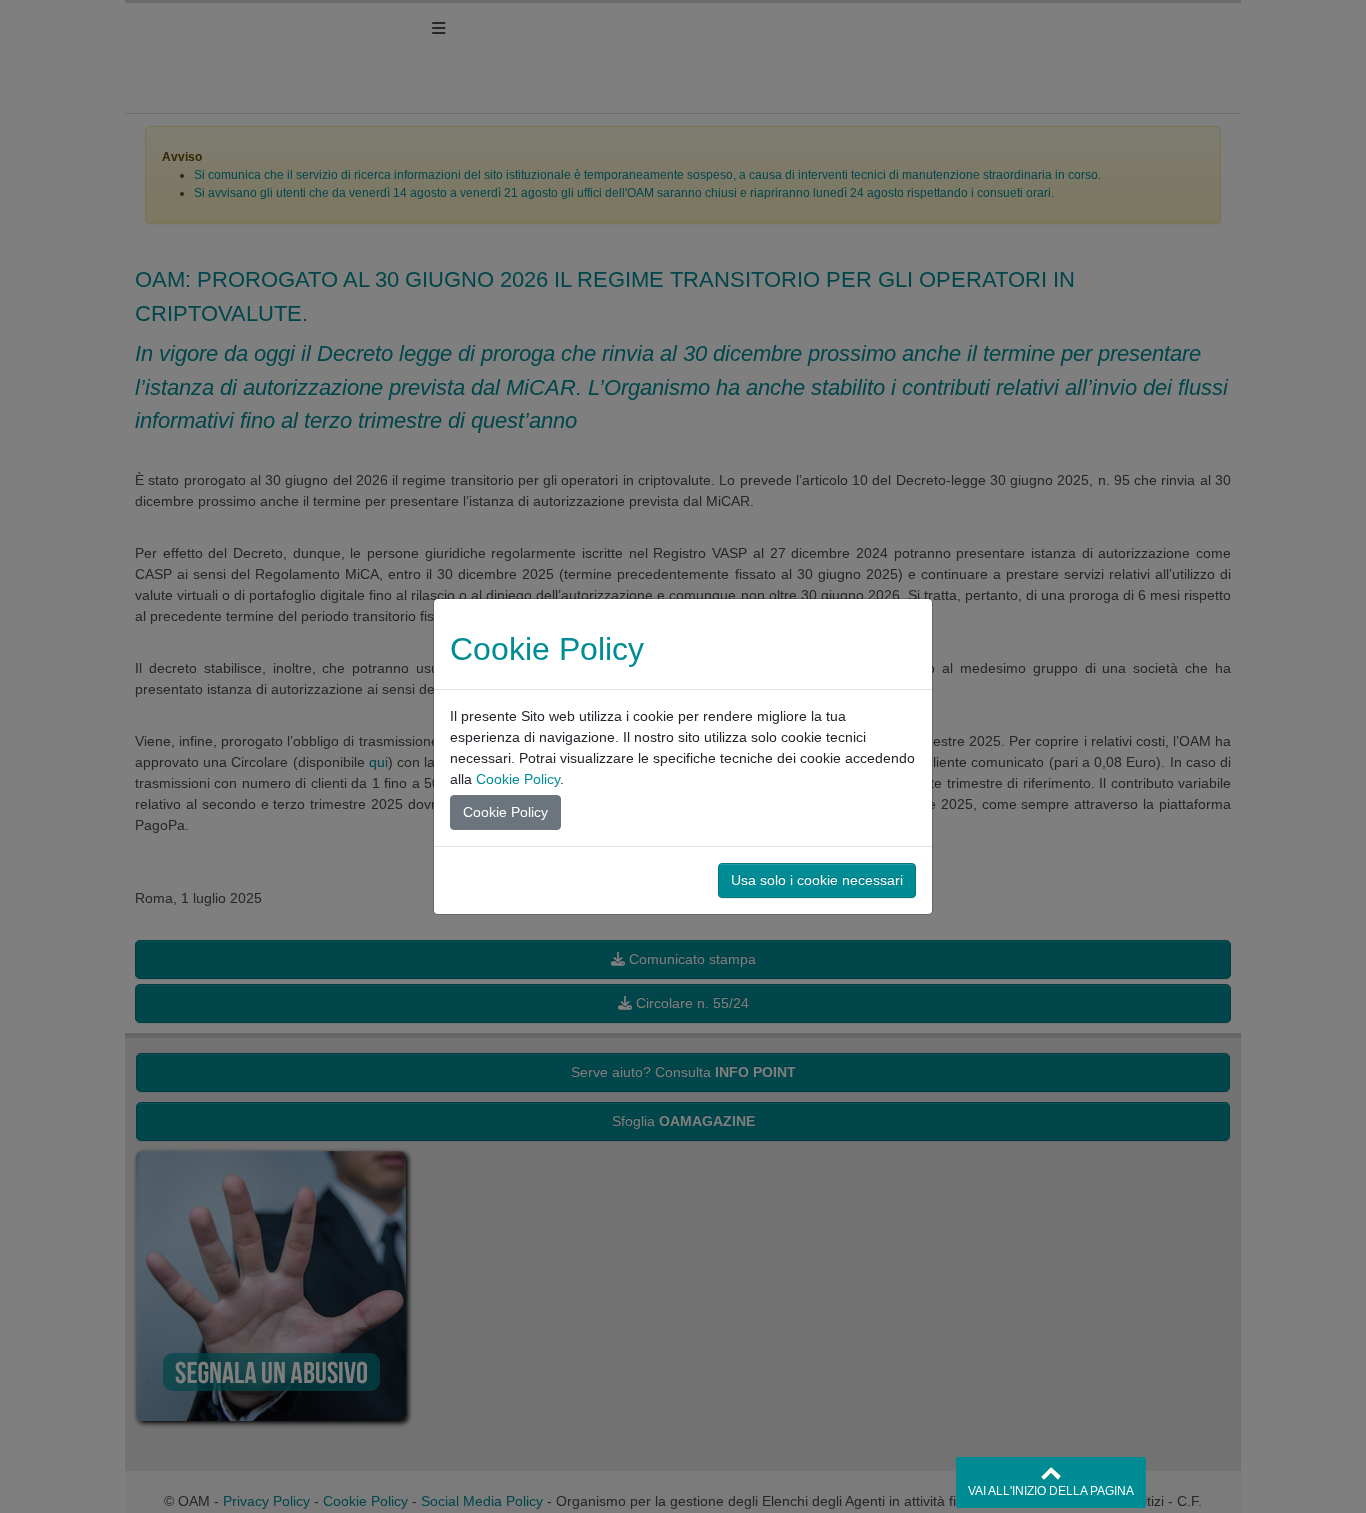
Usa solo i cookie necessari (817, 880)
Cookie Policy (518, 779)
